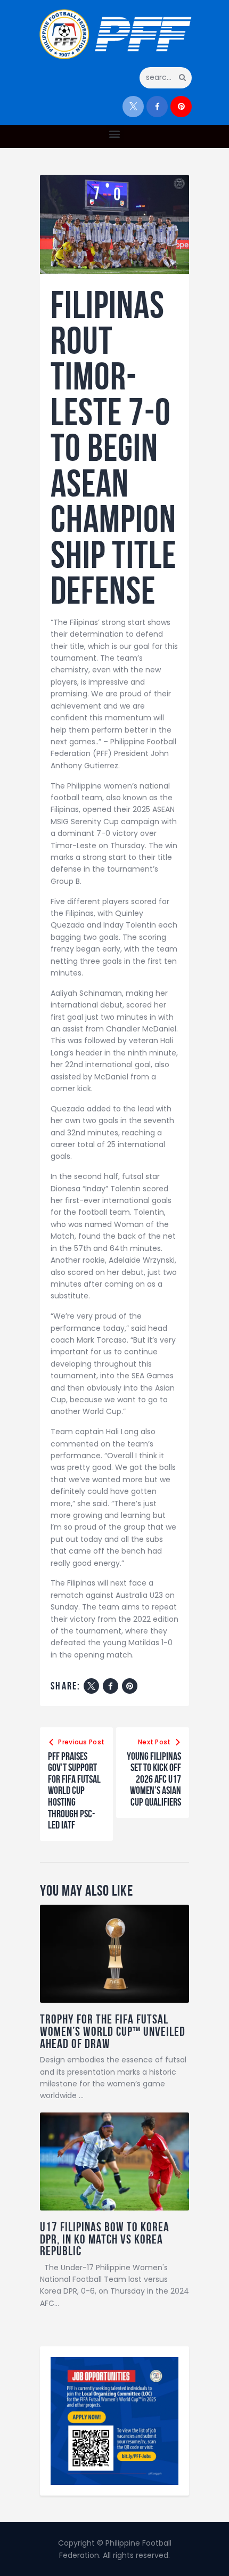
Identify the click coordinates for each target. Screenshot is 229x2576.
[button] (115, 134)
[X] (91, 1686)
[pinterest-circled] (181, 107)
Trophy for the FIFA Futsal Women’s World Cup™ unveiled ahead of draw (113, 2031)
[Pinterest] (130, 1686)
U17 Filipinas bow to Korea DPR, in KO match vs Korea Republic (105, 2239)
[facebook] (157, 107)
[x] (133, 107)
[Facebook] (111, 1686)
